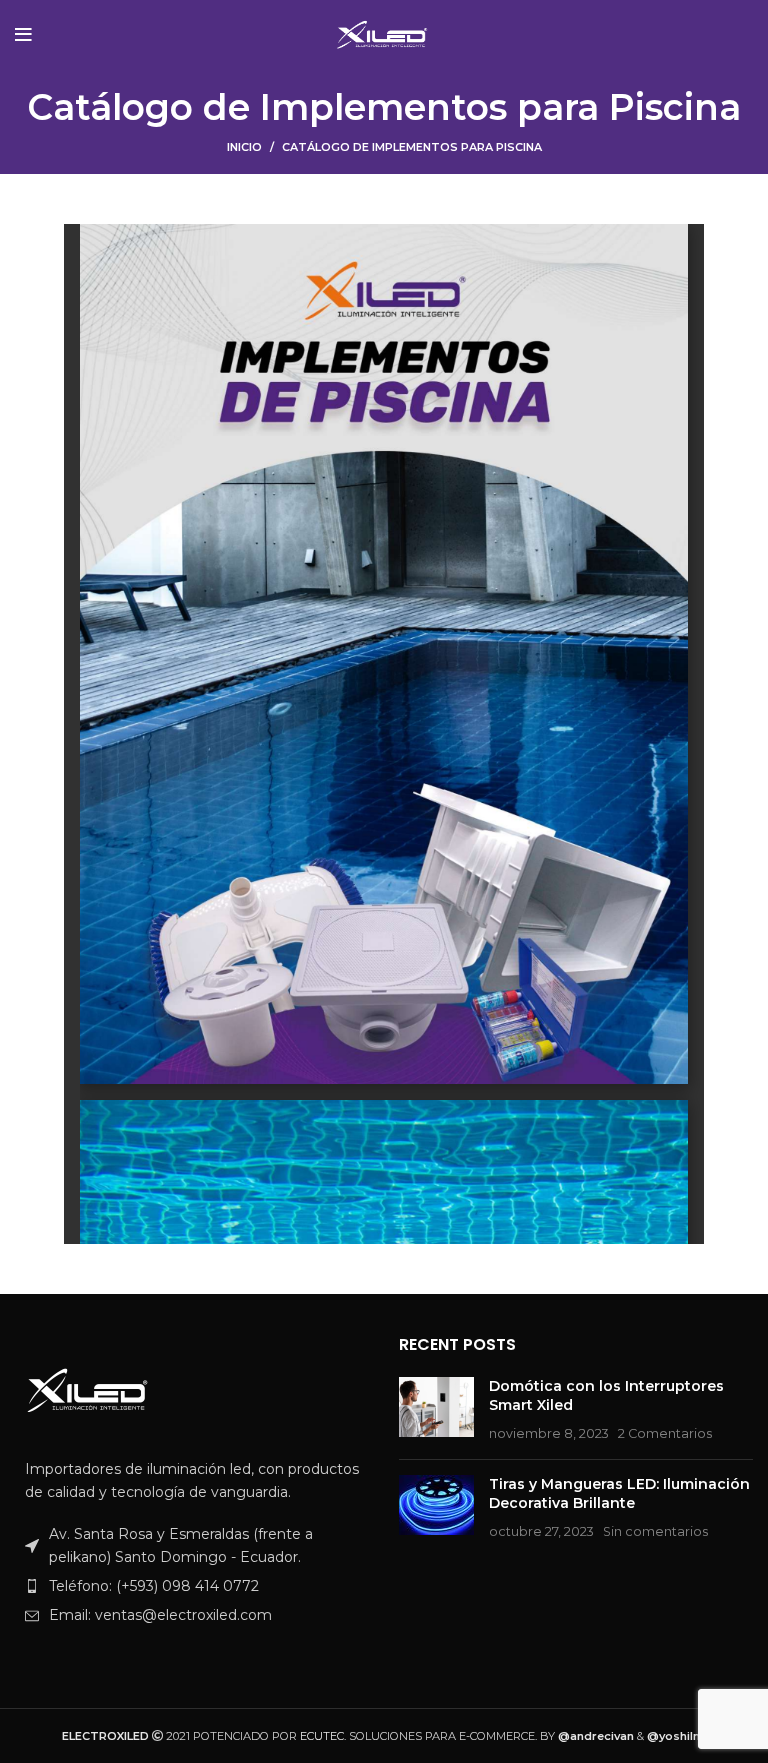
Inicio (244, 147)
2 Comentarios (665, 1433)
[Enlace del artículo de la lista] (192, 1586)
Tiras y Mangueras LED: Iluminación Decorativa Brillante (619, 1494)
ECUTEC (322, 1736)
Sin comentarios (655, 1531)
